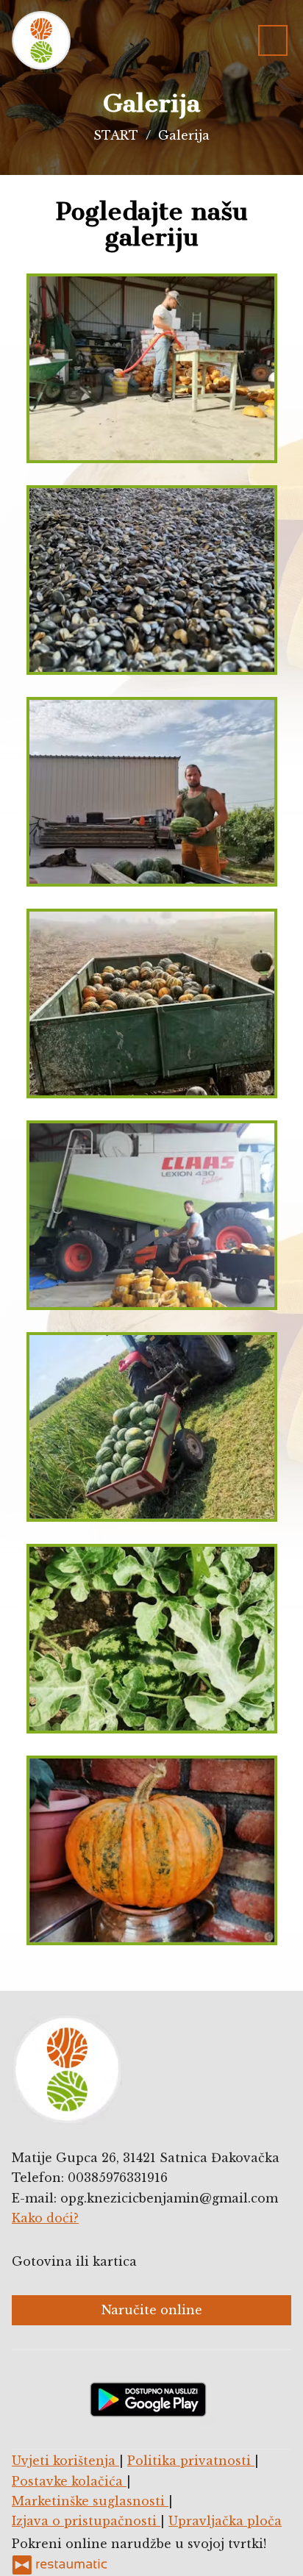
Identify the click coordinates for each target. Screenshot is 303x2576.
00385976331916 (118, 2178)
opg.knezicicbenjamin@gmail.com (169, 2198)
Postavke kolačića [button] (69, 2481)
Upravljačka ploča (225, 2521)
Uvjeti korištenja (65, 2461)
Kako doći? (45, 2218)
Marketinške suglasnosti (90, 2501)
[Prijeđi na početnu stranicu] (41, 40)
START (116, 135)
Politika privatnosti (191, 2461)
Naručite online (152, 2310)
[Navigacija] (273, 40)
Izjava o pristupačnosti (86, 2521)
